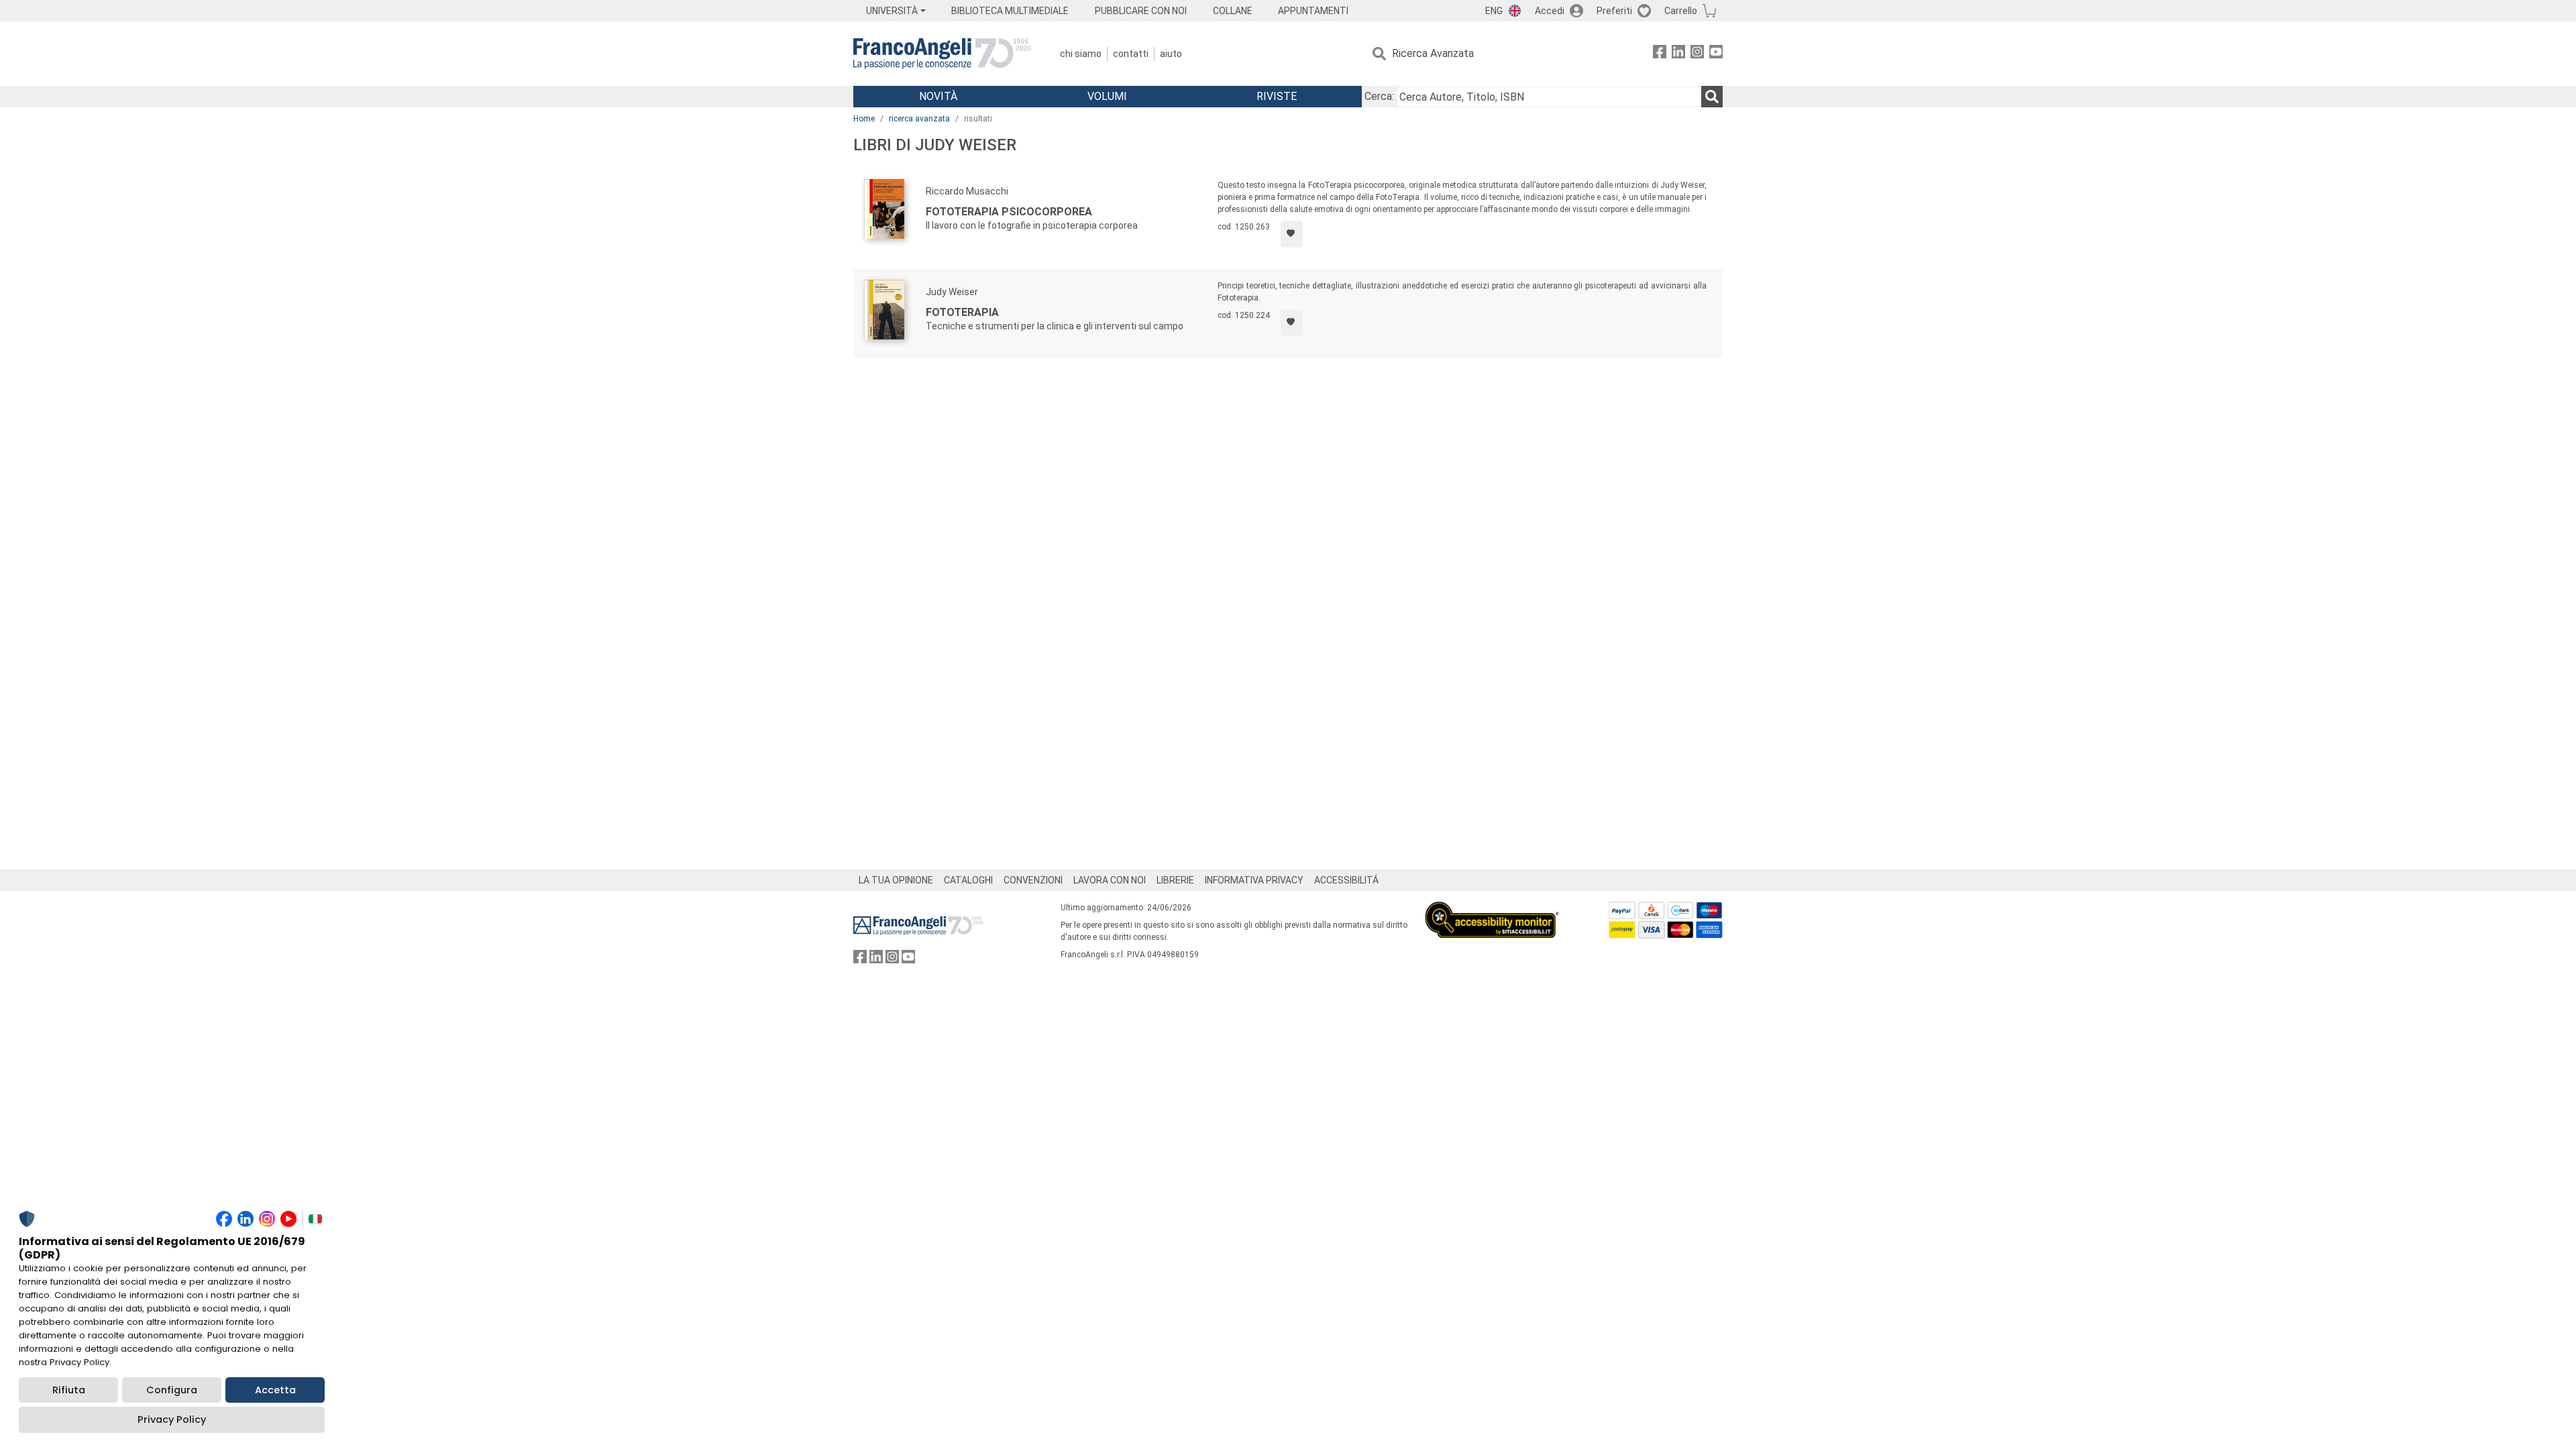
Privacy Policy (172, 1419)
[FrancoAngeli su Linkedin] (1678, 54)
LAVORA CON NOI (1110, 880)
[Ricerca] (1712, 97)
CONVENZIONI (1033, 880)
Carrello (1681, 11)
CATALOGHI (968, 880)
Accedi (1550, 11)
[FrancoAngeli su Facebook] (1660, 54)
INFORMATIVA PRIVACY (1254, 880)
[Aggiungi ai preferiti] (1292, 234)
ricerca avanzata (919, 119)
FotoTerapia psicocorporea (1009, 212)
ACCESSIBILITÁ (1346, 880)
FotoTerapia (962, 312)
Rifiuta (69, 1390)
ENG (1494, 11)
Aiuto (1171, 54)
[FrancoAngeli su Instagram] (1697, 54)
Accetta (275, 1390)
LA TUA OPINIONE (896, 880)
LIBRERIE (1175, 880)
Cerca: (1379, 96)
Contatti (1131, 54)
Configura (172, 1390)
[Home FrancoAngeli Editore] (942, 54)
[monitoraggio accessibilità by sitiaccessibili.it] (1492, 909)
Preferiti (1614, 11)
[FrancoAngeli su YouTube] (1716, 54)
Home (864, 119)
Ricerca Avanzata (1433, 53)
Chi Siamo (1081, 54)
